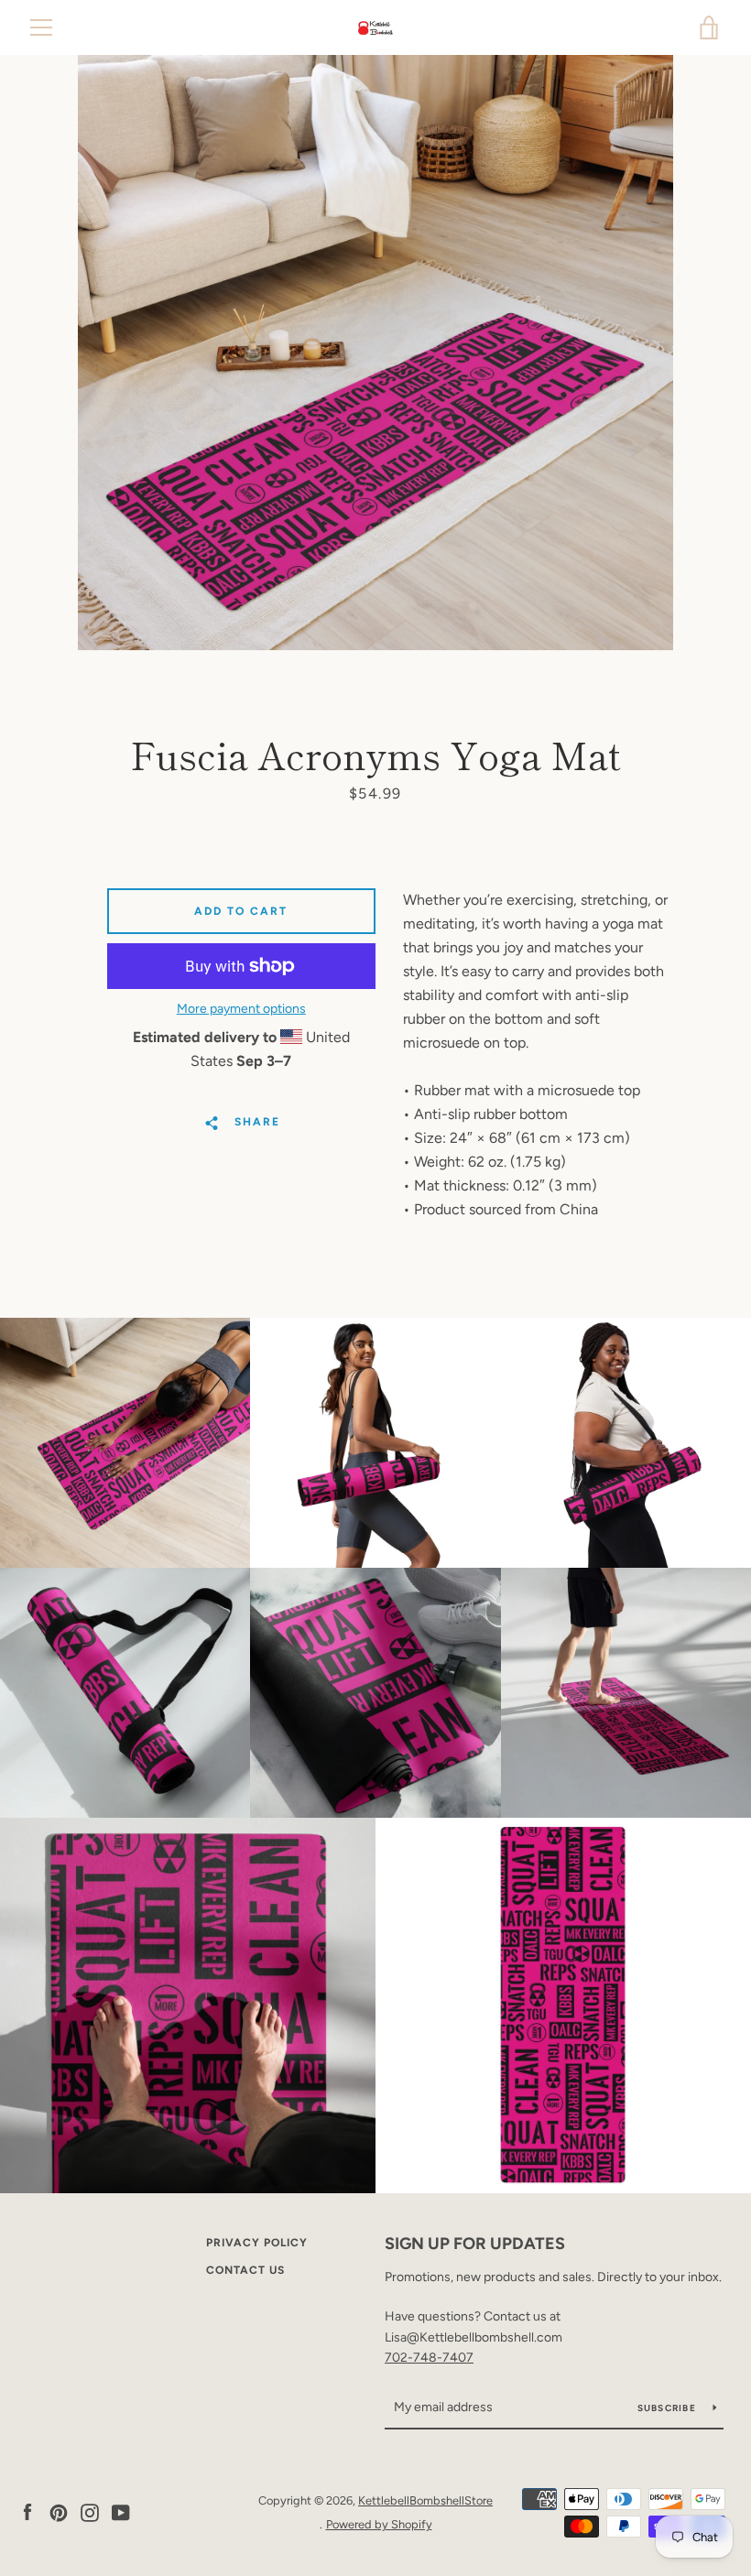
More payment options (241, 1009)
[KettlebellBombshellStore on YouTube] (121, 2511)
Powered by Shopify (379, 2524)
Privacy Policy (257, 2243)
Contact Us (245, 2270)
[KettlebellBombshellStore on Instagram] (90, 2511)
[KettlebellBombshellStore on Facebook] (27, 2511)
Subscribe (669, 2408)
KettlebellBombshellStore (425, 2500)
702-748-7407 (429, 2358)
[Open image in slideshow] (375, 353)
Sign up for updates (475, 2244)
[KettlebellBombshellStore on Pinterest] (59, 2511)
